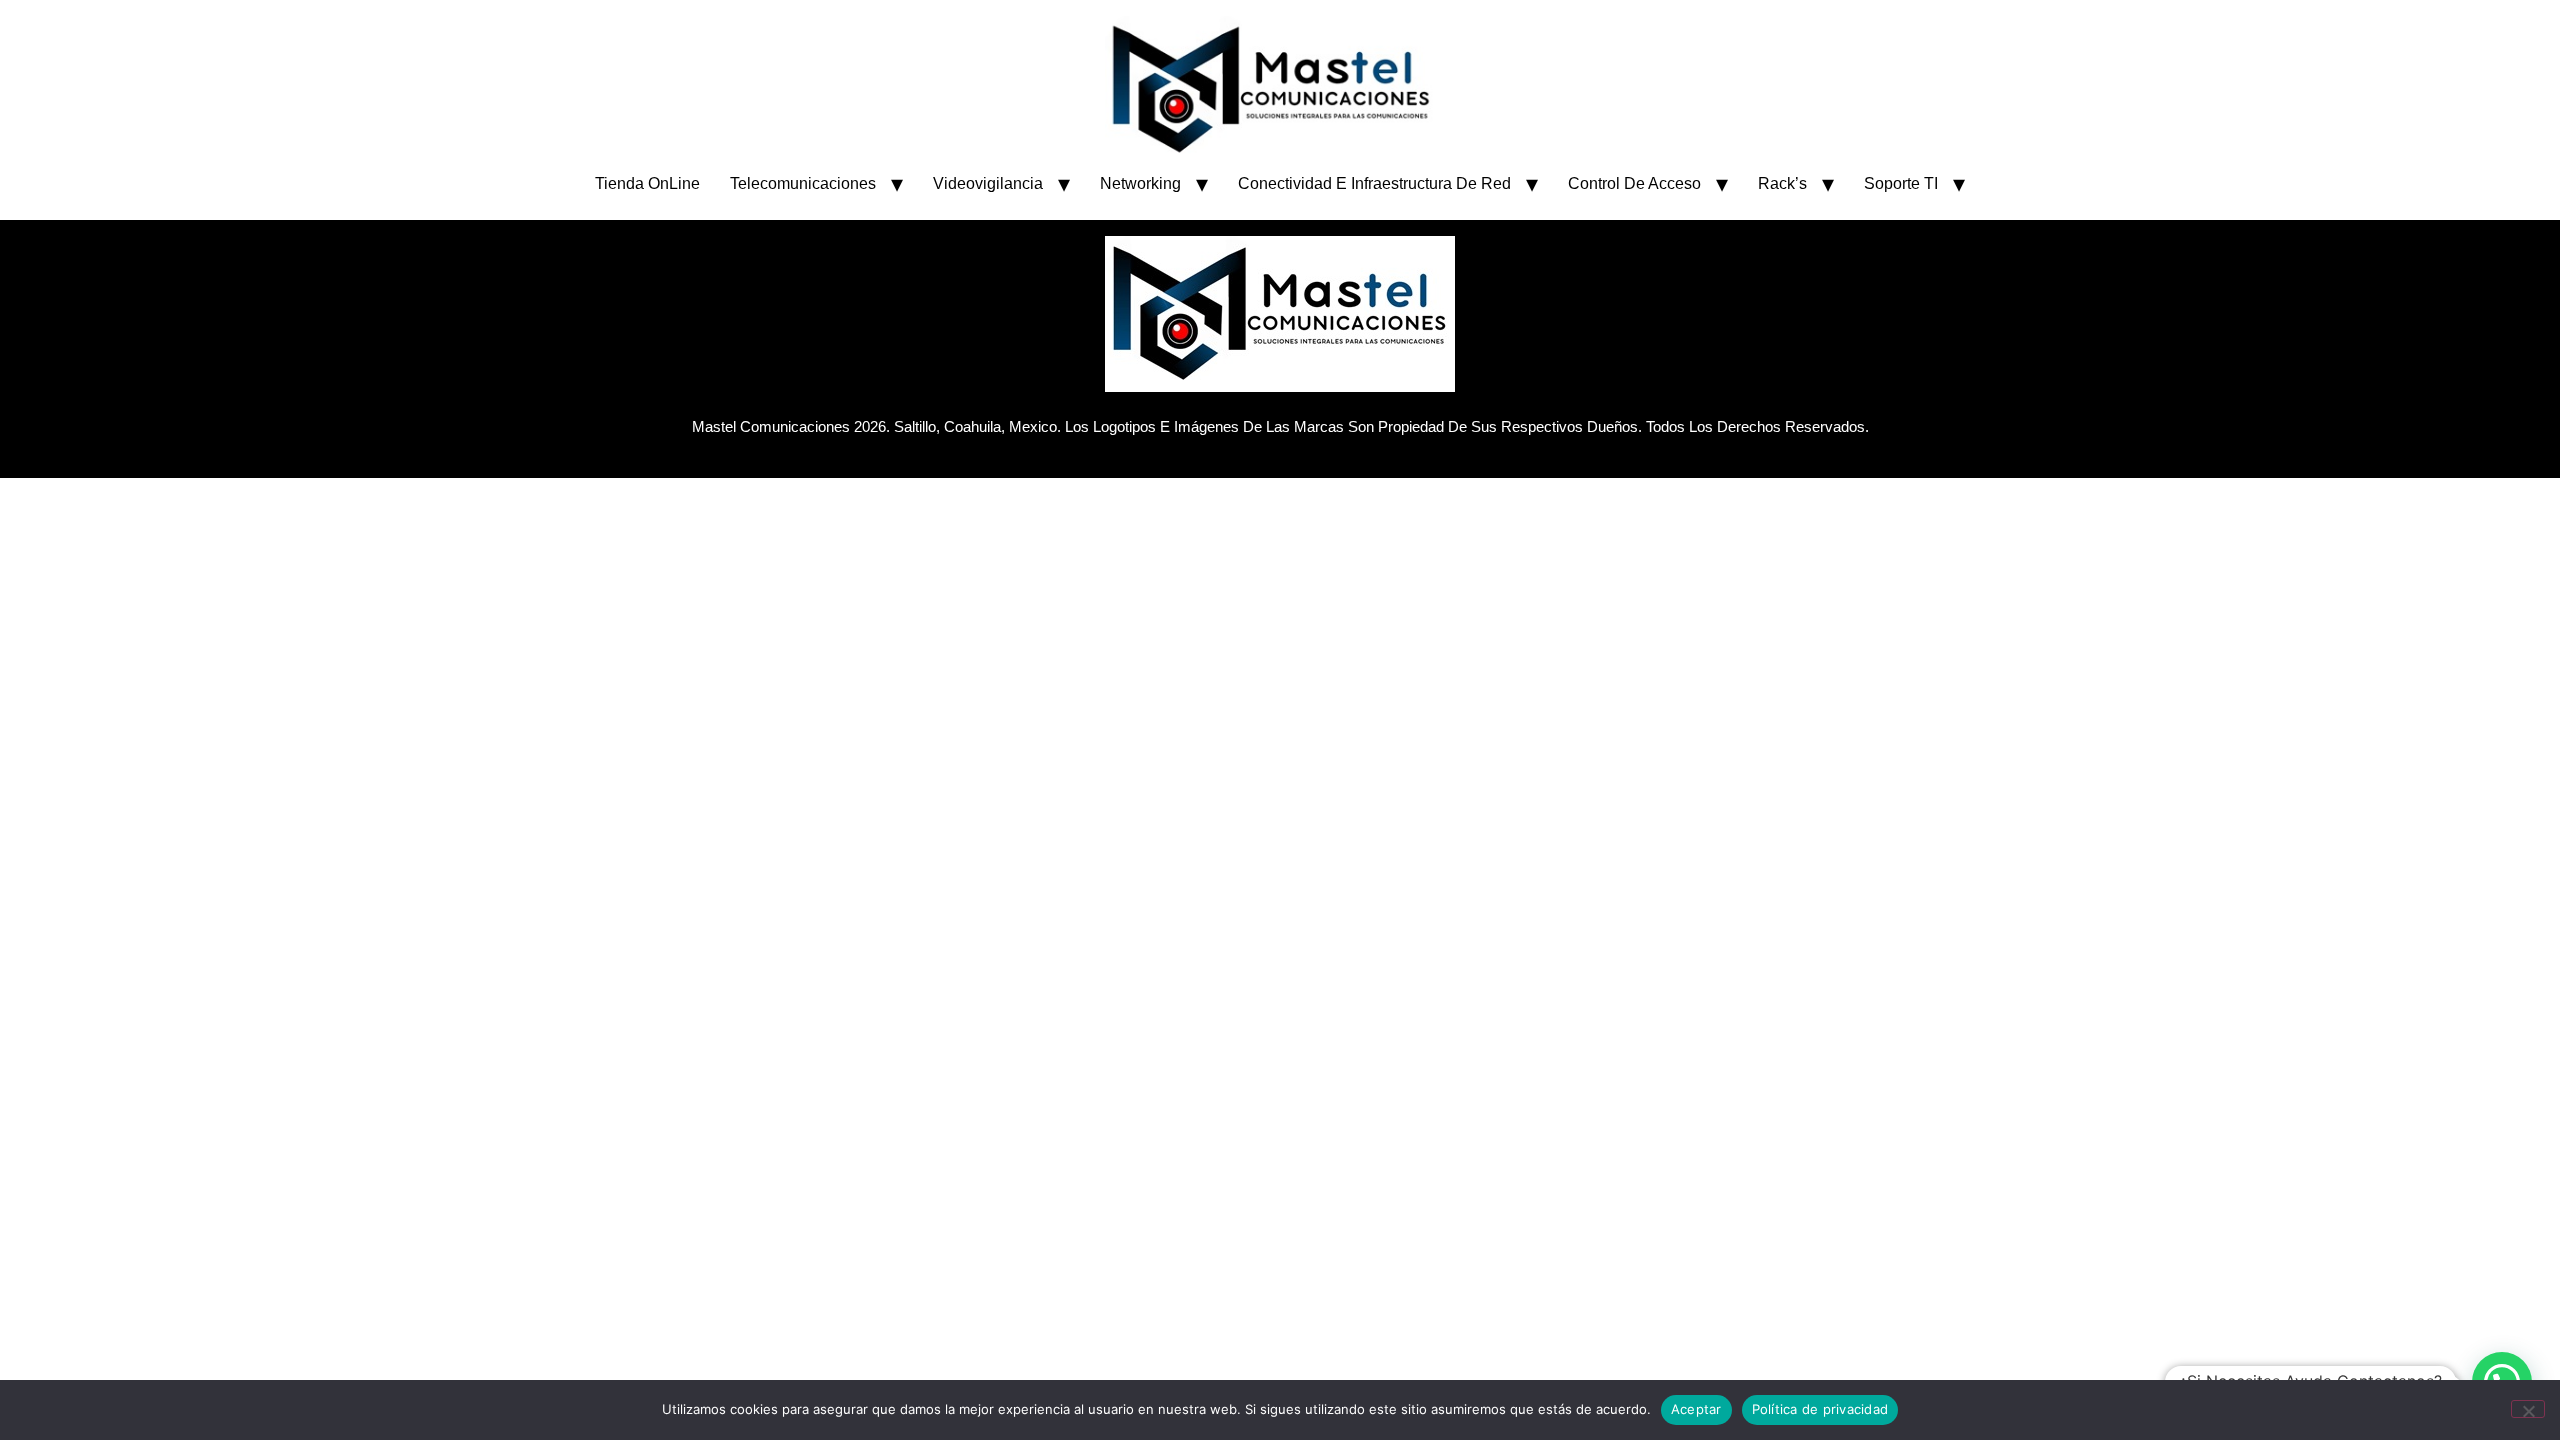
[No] (2528, 1409)
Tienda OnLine (647, 183)
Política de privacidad (1820, 1409)
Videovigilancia (988, 183)
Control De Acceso (1634, 183)
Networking (1140, 183)
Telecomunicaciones (803, 183)
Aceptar (1696, 1409)
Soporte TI (1901, 183)
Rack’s (1782, 183)
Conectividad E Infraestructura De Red (1374, 183)
